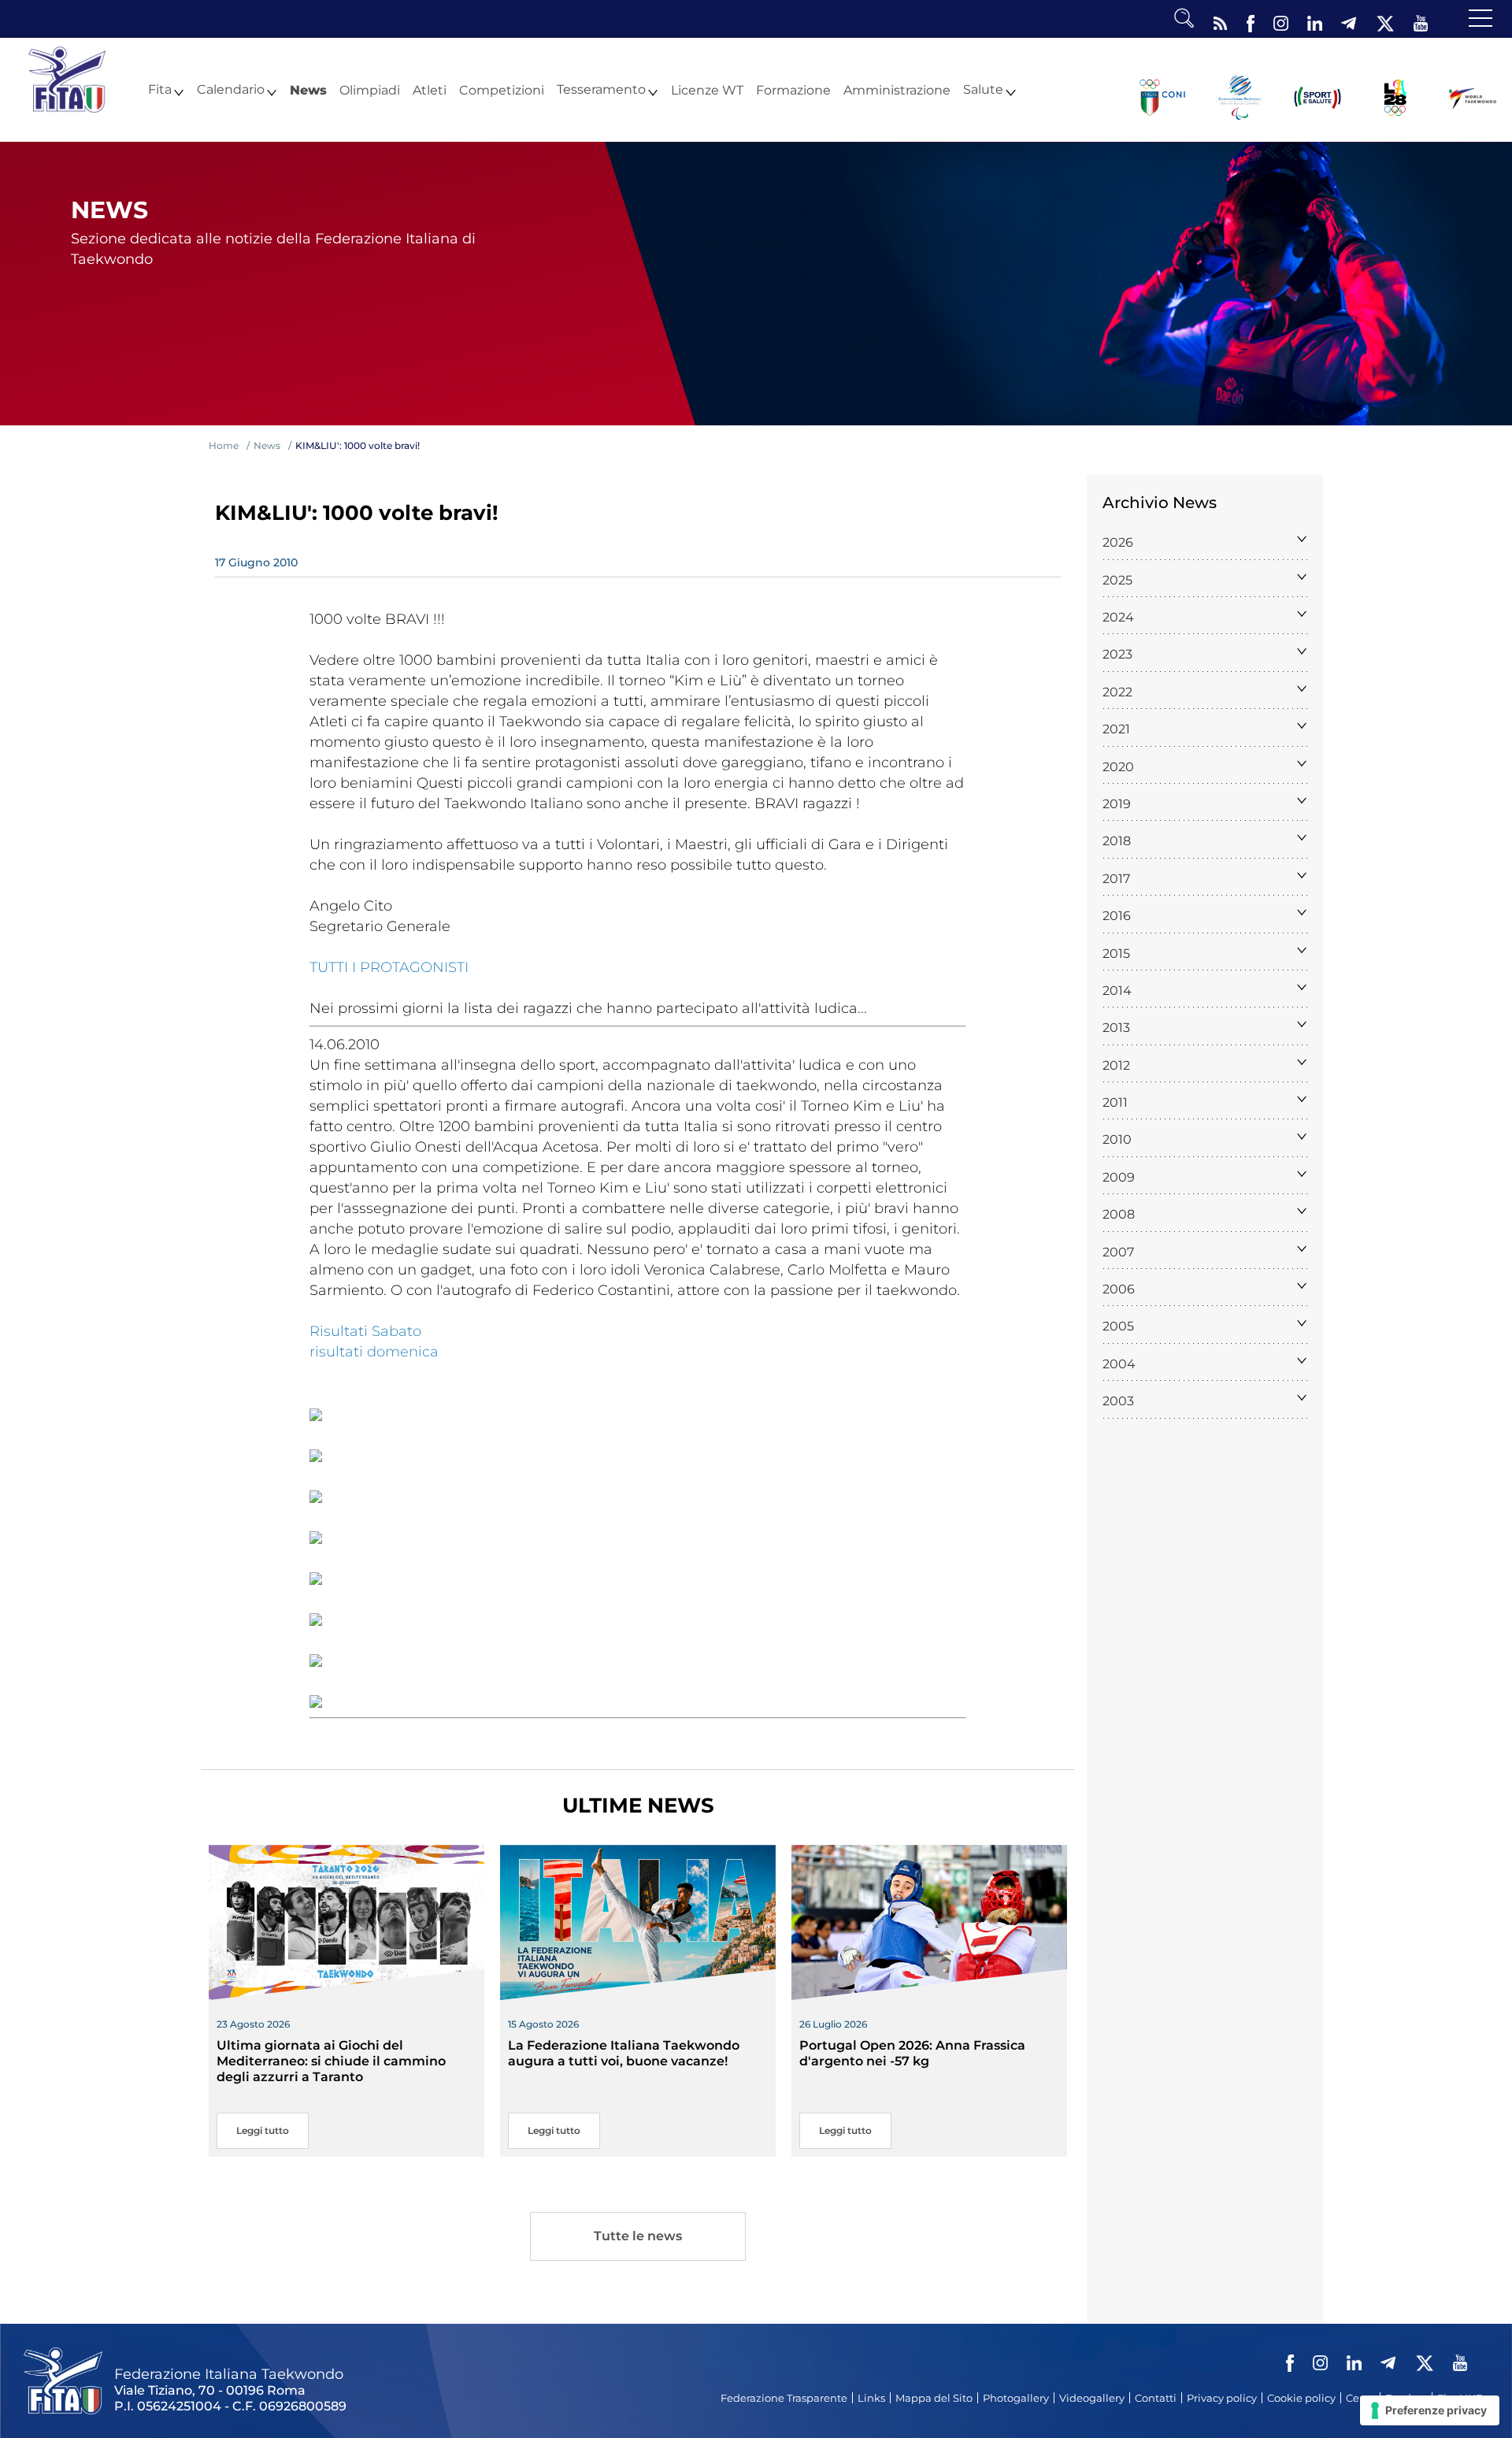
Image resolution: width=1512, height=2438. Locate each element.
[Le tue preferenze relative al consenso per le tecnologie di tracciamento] (1430, 2410)
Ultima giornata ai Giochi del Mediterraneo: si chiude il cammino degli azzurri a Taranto (331, 2061)
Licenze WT (707, 91)
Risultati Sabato (365, 1331)
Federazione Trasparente (784, 2398)
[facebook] (1251, 20)
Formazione (793, 91)
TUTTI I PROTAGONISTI (389, 967)
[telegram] (1349, 20)
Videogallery (1092, 2398)
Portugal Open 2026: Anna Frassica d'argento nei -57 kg (912, 2053)
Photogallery (1016, 2398)
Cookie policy (1301, 2398)
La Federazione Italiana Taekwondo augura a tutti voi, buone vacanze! (624, 2053)
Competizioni (502, 91)
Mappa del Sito (934, 2398)
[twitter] (1385, 20)
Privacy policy (1222, 2398)
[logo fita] (67, 78)
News (308, 91)
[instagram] (1281, 20)
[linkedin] (1315, 20)
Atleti (430, 91)
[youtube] (1421, 20)
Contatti (1156, 2398)
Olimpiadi (370, 91)
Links (871, 2398)
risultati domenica (374, 1352)
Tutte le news (638, 2236)
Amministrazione (897, 91)
